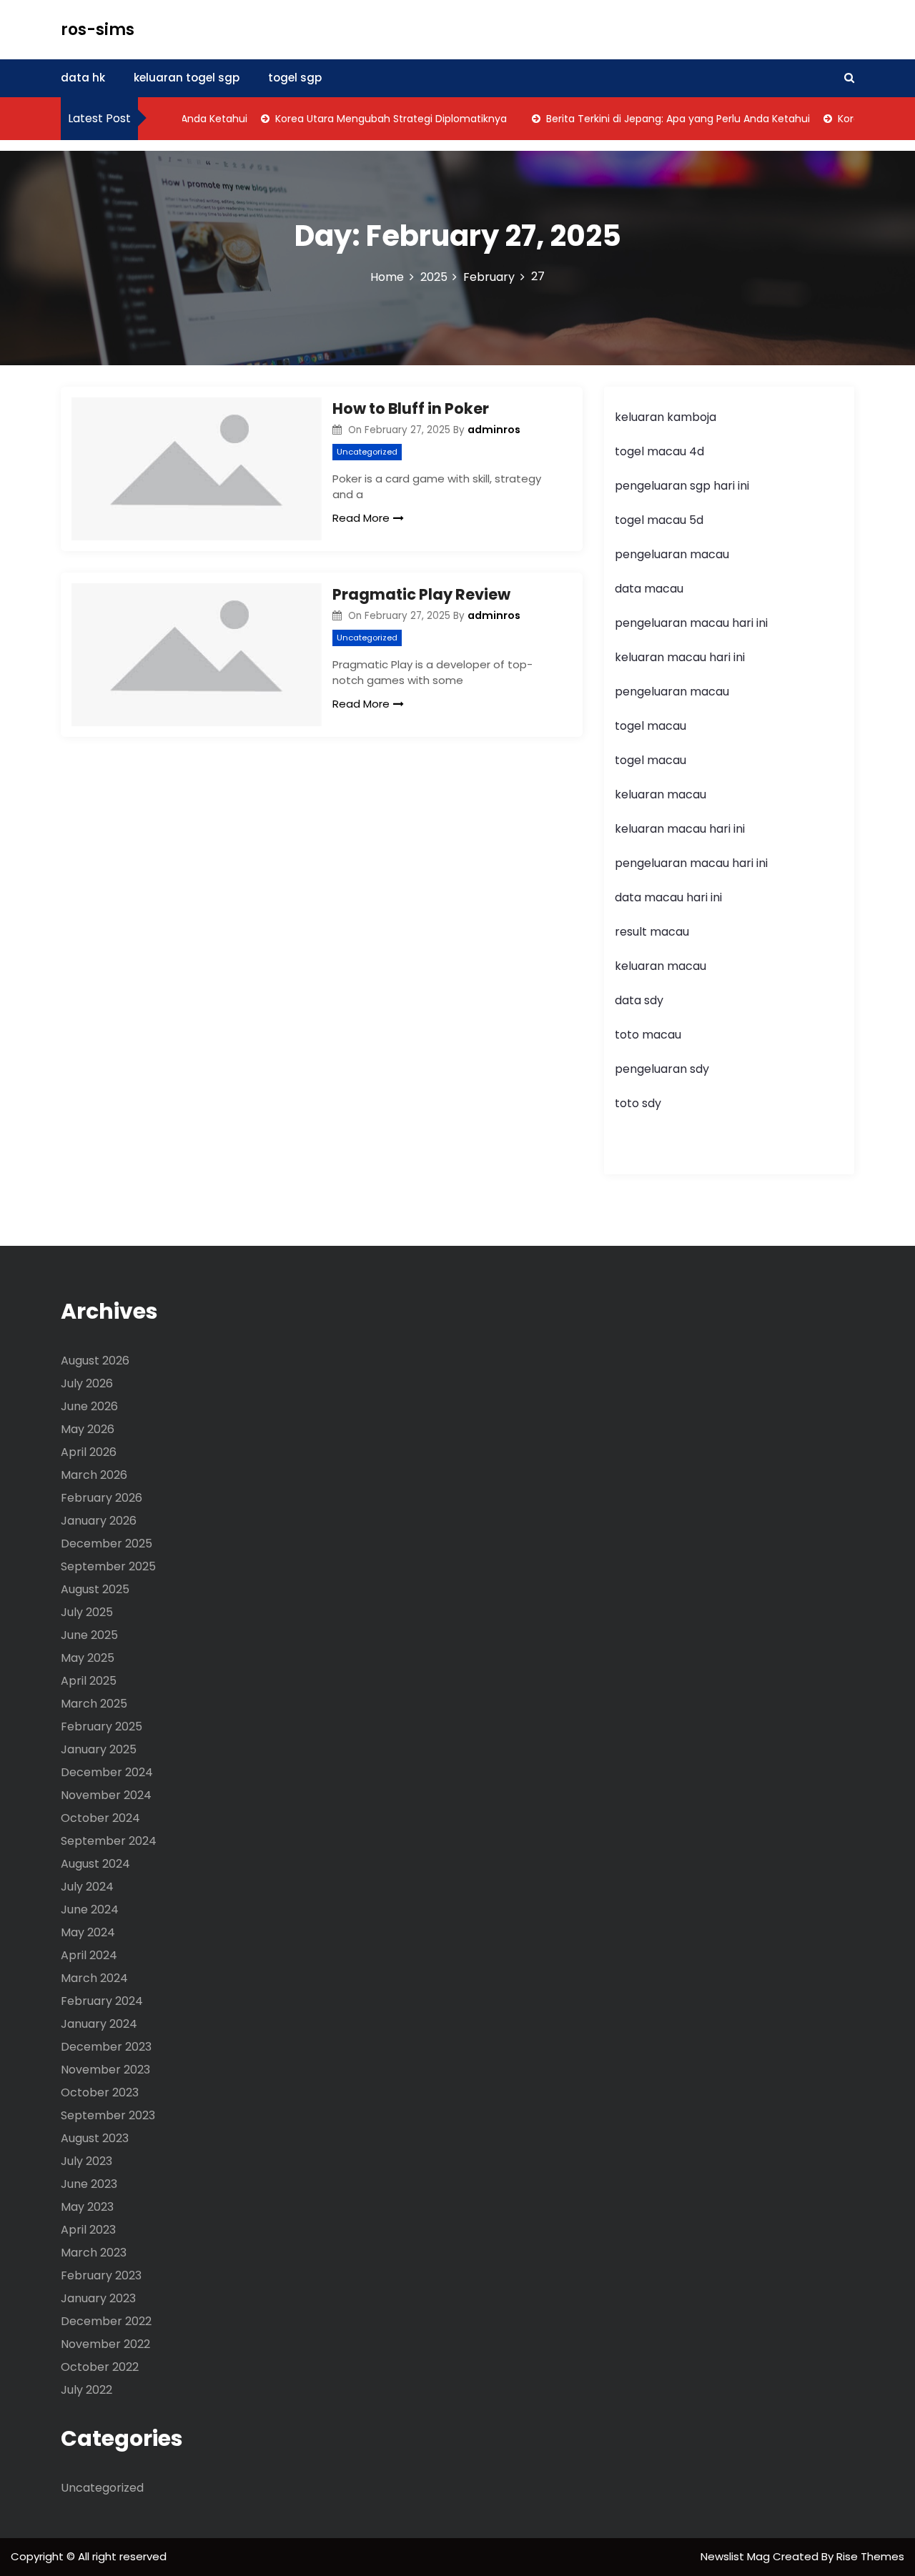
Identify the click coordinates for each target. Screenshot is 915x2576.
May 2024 (88, 1932)
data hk (83, 78)
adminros (494, 430)
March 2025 (94, 1704)
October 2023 (100, 2092)
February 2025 (102, 1727)
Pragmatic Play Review (421, 594)
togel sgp (295, 78)
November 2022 (105, 2344)
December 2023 (106, 2047)
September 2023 (108, 2115)
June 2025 (89, 1635)
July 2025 (87, 1612)
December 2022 (106, 2321)
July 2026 (87, 1383)
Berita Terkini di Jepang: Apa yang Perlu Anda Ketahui (655, 119)
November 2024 (106, 1795)
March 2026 (94, 1475)
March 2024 (94, 1978)
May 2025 (88, 1658)
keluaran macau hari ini (680, 657)
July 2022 (86, 2390)
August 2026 (95, 1361)
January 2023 (98, 2298)
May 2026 (88, 1429)
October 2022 (100, 2367)
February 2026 (102, 1498)
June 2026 (89, 1406)
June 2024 (90, 1909)
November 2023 (105, 2070)
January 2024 (99, 2024)
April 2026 (89, 1452)
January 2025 (99, 1749)
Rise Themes (870, 2556)
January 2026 (99, 1521)
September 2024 (109, 1841)
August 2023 (95, 2138)
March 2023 (94, 2253)
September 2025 (108, 1566)
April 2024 (89, 1955)
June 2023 (89, 2184)
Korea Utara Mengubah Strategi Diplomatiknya (368, 119)
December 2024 (107, 1772)
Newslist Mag (737, 2556)
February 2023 (101, 2275)
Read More (361, 518)
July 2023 (86, 2161)
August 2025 (95, 1589)
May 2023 (87, 2207)
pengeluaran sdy (662, 1069)
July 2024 (87, 1887)
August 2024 (95, 1864)
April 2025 (89, 1681)
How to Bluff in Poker (411, 408)
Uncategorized (367, 452)
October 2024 (100, 1818)
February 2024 (102, 2001)
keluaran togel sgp (187, 78)
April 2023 (88, 2230)
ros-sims (98, 30)
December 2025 (107, 1544)
